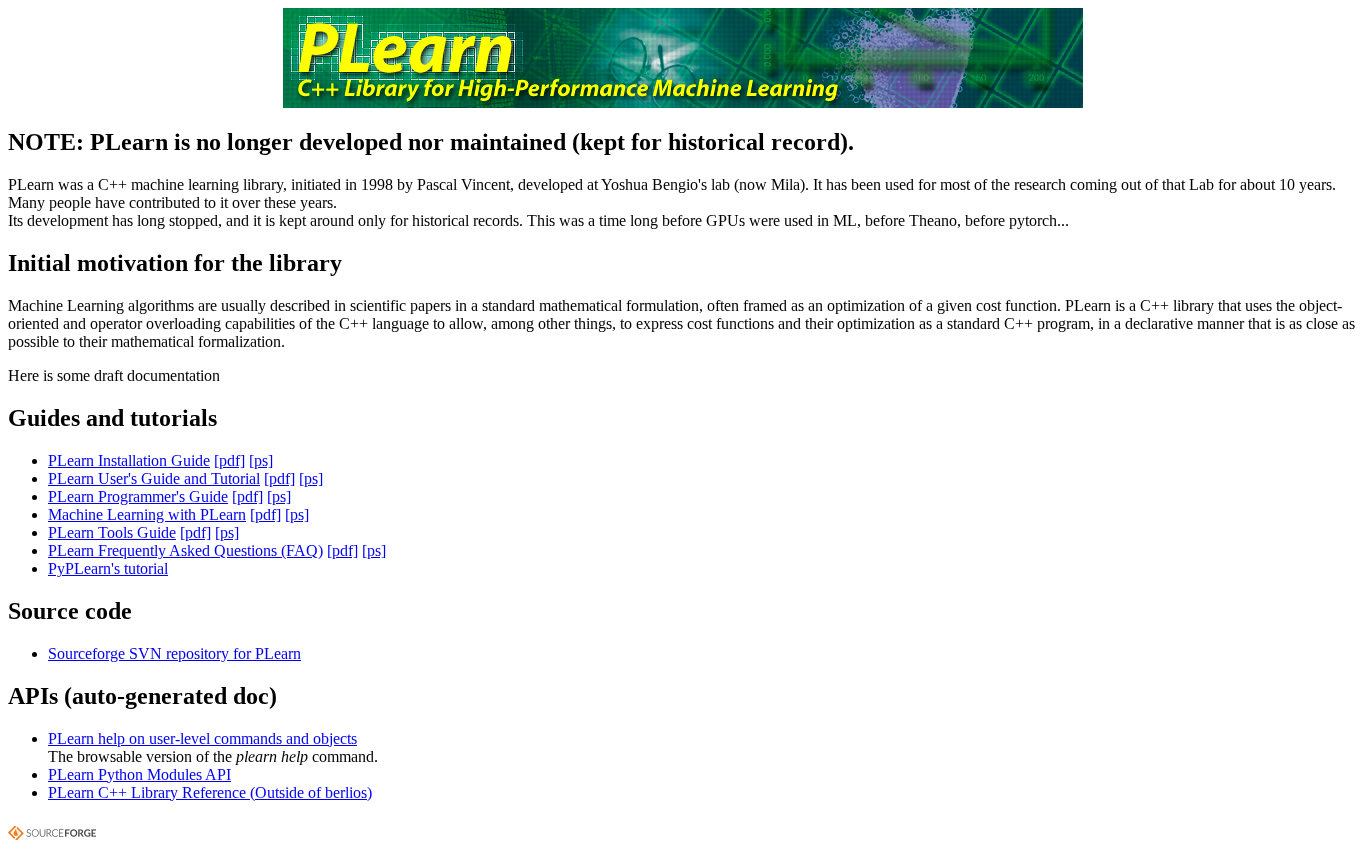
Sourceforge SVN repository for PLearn (174, 653)
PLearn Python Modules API (139, 774)
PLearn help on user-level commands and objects (202, 738)
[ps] (261, 460)
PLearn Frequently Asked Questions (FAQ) (185, 550)
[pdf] (229, 460)
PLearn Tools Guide (112, 532)
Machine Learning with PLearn (147, 514)
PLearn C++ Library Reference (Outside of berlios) (210, 792)
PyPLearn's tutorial (108, 568)
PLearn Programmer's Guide (138, 496)
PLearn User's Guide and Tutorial (154, 478)
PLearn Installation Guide (129, 460)
